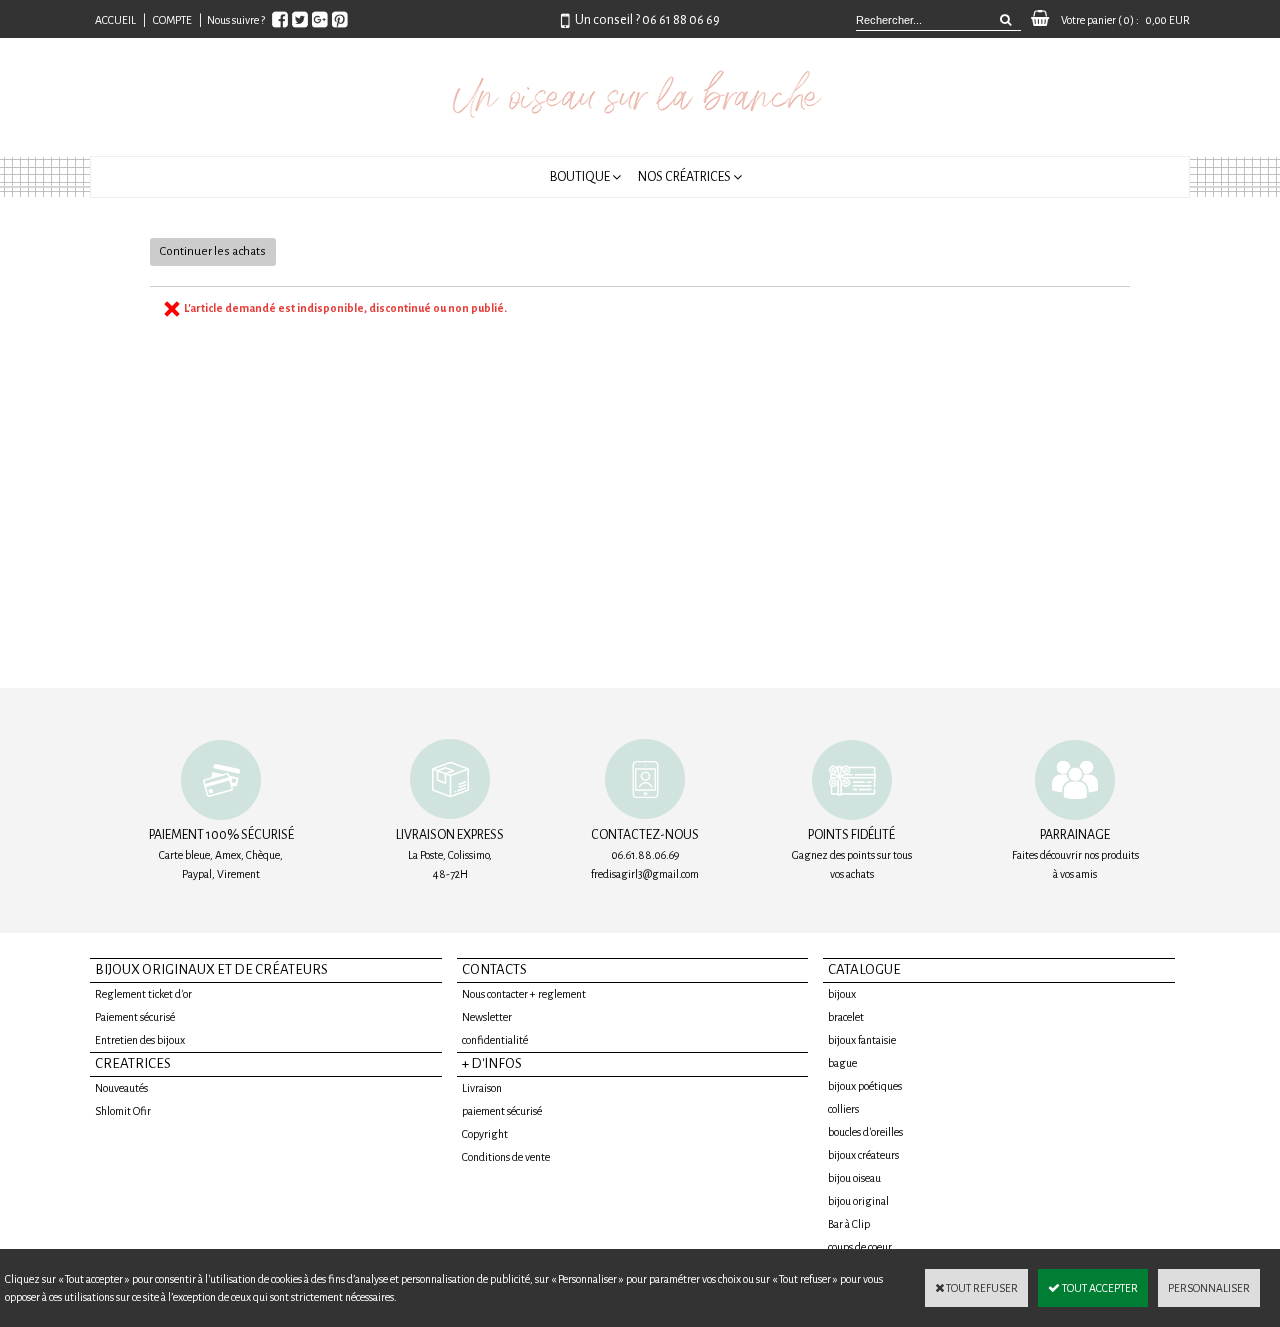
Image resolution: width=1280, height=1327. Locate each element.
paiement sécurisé (502, 1111)
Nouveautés (121, 1088)
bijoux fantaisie (862, 1040)
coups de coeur (860, 1247)
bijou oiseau (854, 1178)
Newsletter (487, 1017)
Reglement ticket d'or (143, 994)
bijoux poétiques (865, 1086)
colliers (843, 1109)
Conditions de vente (506, 1157)
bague (842, 1063)
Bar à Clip (849, 1224)
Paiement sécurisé (135, 1017)
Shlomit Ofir (123, 1111)
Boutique (580, 177)
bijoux (842, 994)
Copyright (485, 1134)
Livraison (482, 1088)
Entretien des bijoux (140, 1040)
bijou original (858, 1201)
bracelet (846, 1017)
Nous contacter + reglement (524, 994)
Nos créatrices (684, 177)
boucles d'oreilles (865, 1132)
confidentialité (495, 1040)
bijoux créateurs (863, 1155)
